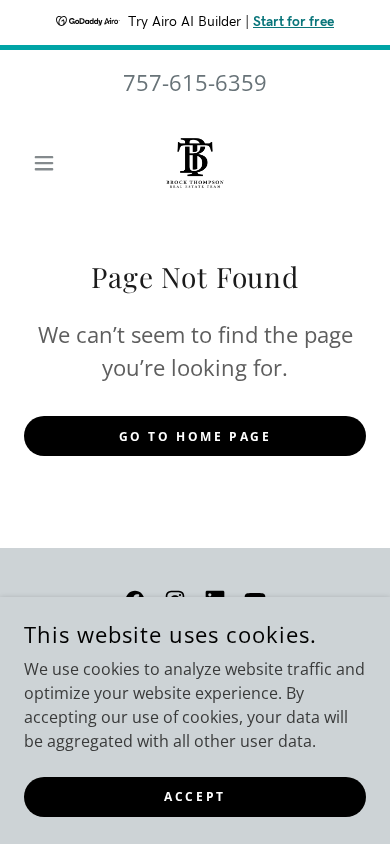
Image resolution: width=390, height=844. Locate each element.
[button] (49, 163)
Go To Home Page (195, 436)
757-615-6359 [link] (195, 82)
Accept (194, 796)
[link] (195, 163)
